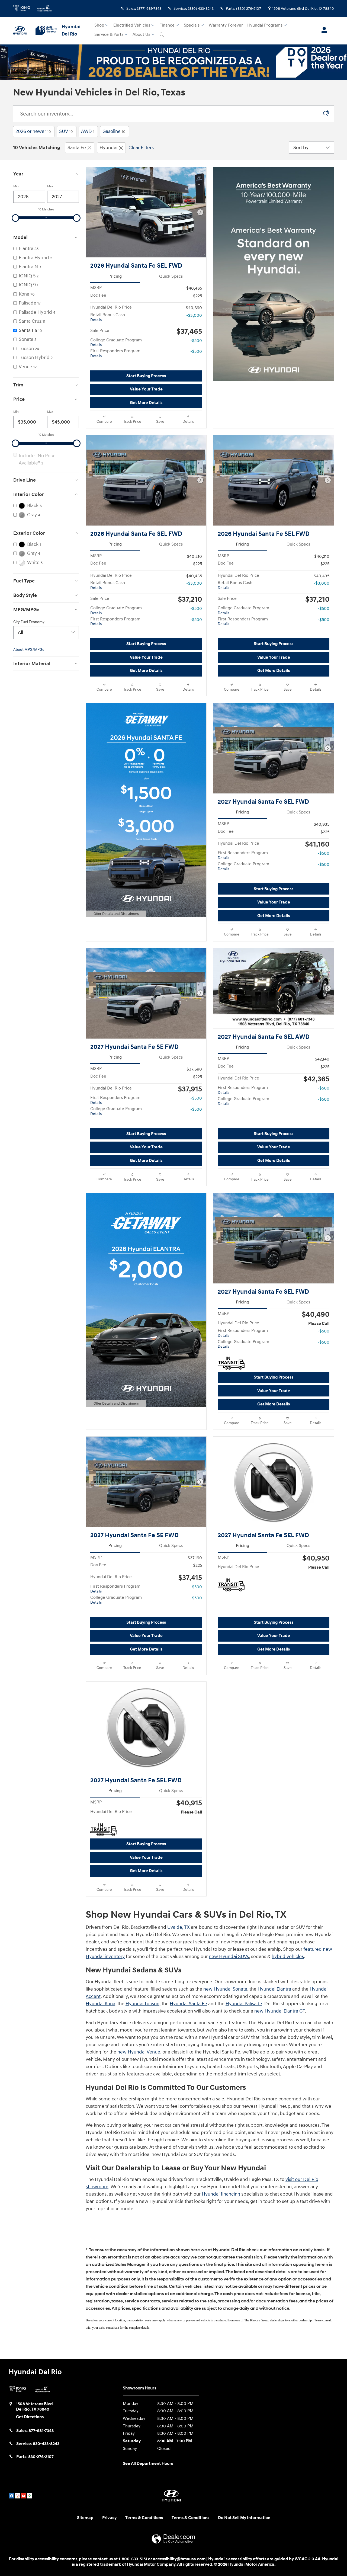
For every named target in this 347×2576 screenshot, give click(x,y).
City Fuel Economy (29, 622)
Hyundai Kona (100, 2004)
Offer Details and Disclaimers (115, 914)
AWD (88, 131)
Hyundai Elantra (274, 1989)
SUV (66, 131)
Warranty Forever (226, 25)
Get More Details (146, 403)
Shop (99, 25)
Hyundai (108, 148)
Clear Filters (141, 148)
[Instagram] (18, 2496)
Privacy (109, 2518)
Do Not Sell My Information (244, 2518)
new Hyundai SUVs (229, 1957)
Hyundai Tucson (142, 2004)
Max (50, 186)
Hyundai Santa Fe (188, 2004)
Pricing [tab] (115, 276)
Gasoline (114, 131)
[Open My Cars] (323, 31)
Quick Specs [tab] (171, 276)
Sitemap (85, 2518)
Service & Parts (109, 35)
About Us (141, 35)
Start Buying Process (146, 376)
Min (16, 186)
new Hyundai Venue (139, 2052)
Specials (192, 25)
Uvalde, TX (179, 1927)
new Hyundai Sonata (225, 1989)
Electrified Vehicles (132, 25)
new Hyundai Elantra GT (280, 2011)
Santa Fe (77, 148)
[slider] (15, 218)
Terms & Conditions (144, 2518)
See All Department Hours (148, 2464)
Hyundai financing (221, 2194)
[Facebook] (12, 2496)
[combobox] (46, 633)
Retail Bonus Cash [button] (108, 317)
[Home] (22, 31)
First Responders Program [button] (115, 353)
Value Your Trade (146, 389)
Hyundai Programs (265, 25)
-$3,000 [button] (194, 315)
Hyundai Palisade (244, 2004)
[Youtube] (24, 2496)
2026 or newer (33, 131)
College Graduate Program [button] (116, 342)
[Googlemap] (30, 2496)
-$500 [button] (196, 341)
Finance (167, 25)
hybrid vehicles (288, 1957)
